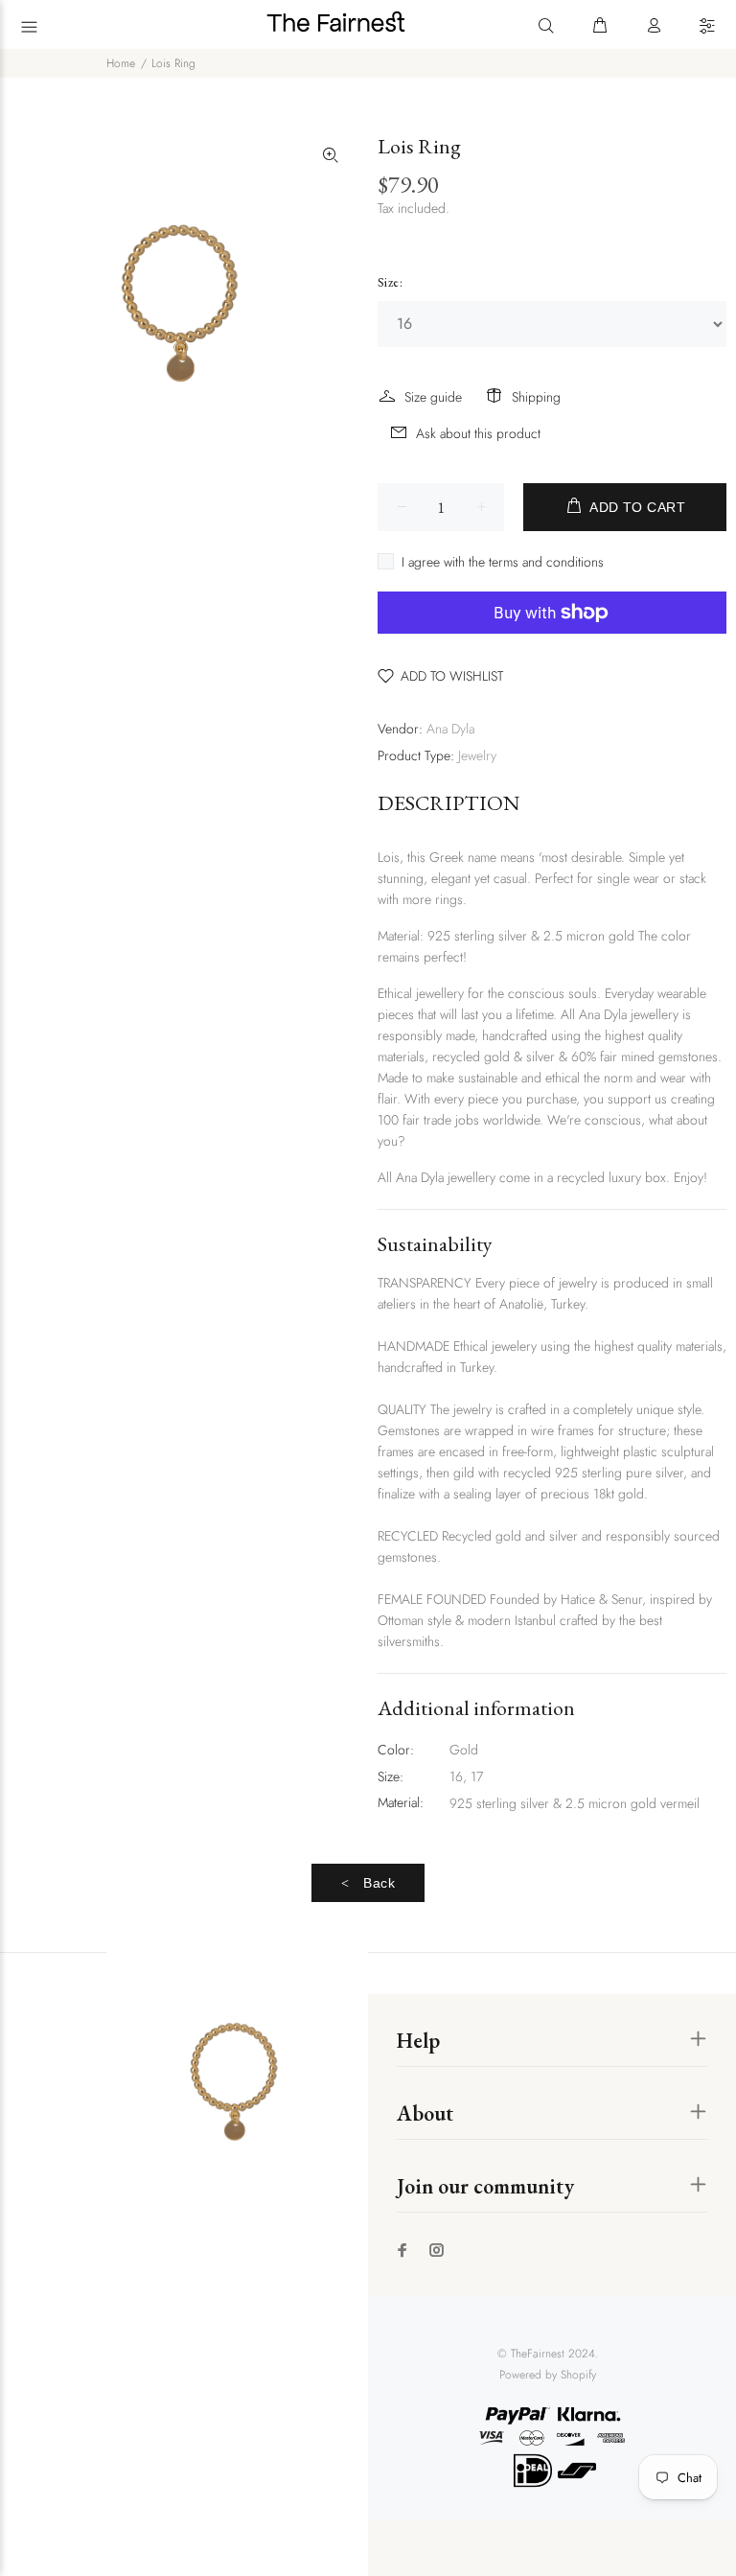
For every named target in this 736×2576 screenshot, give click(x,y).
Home (121, 63)
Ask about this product (478, 433)
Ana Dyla (450, 729)
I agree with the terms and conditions (503, 562)
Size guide (433, 397)
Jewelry (477, 755)
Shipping (536, 397)
